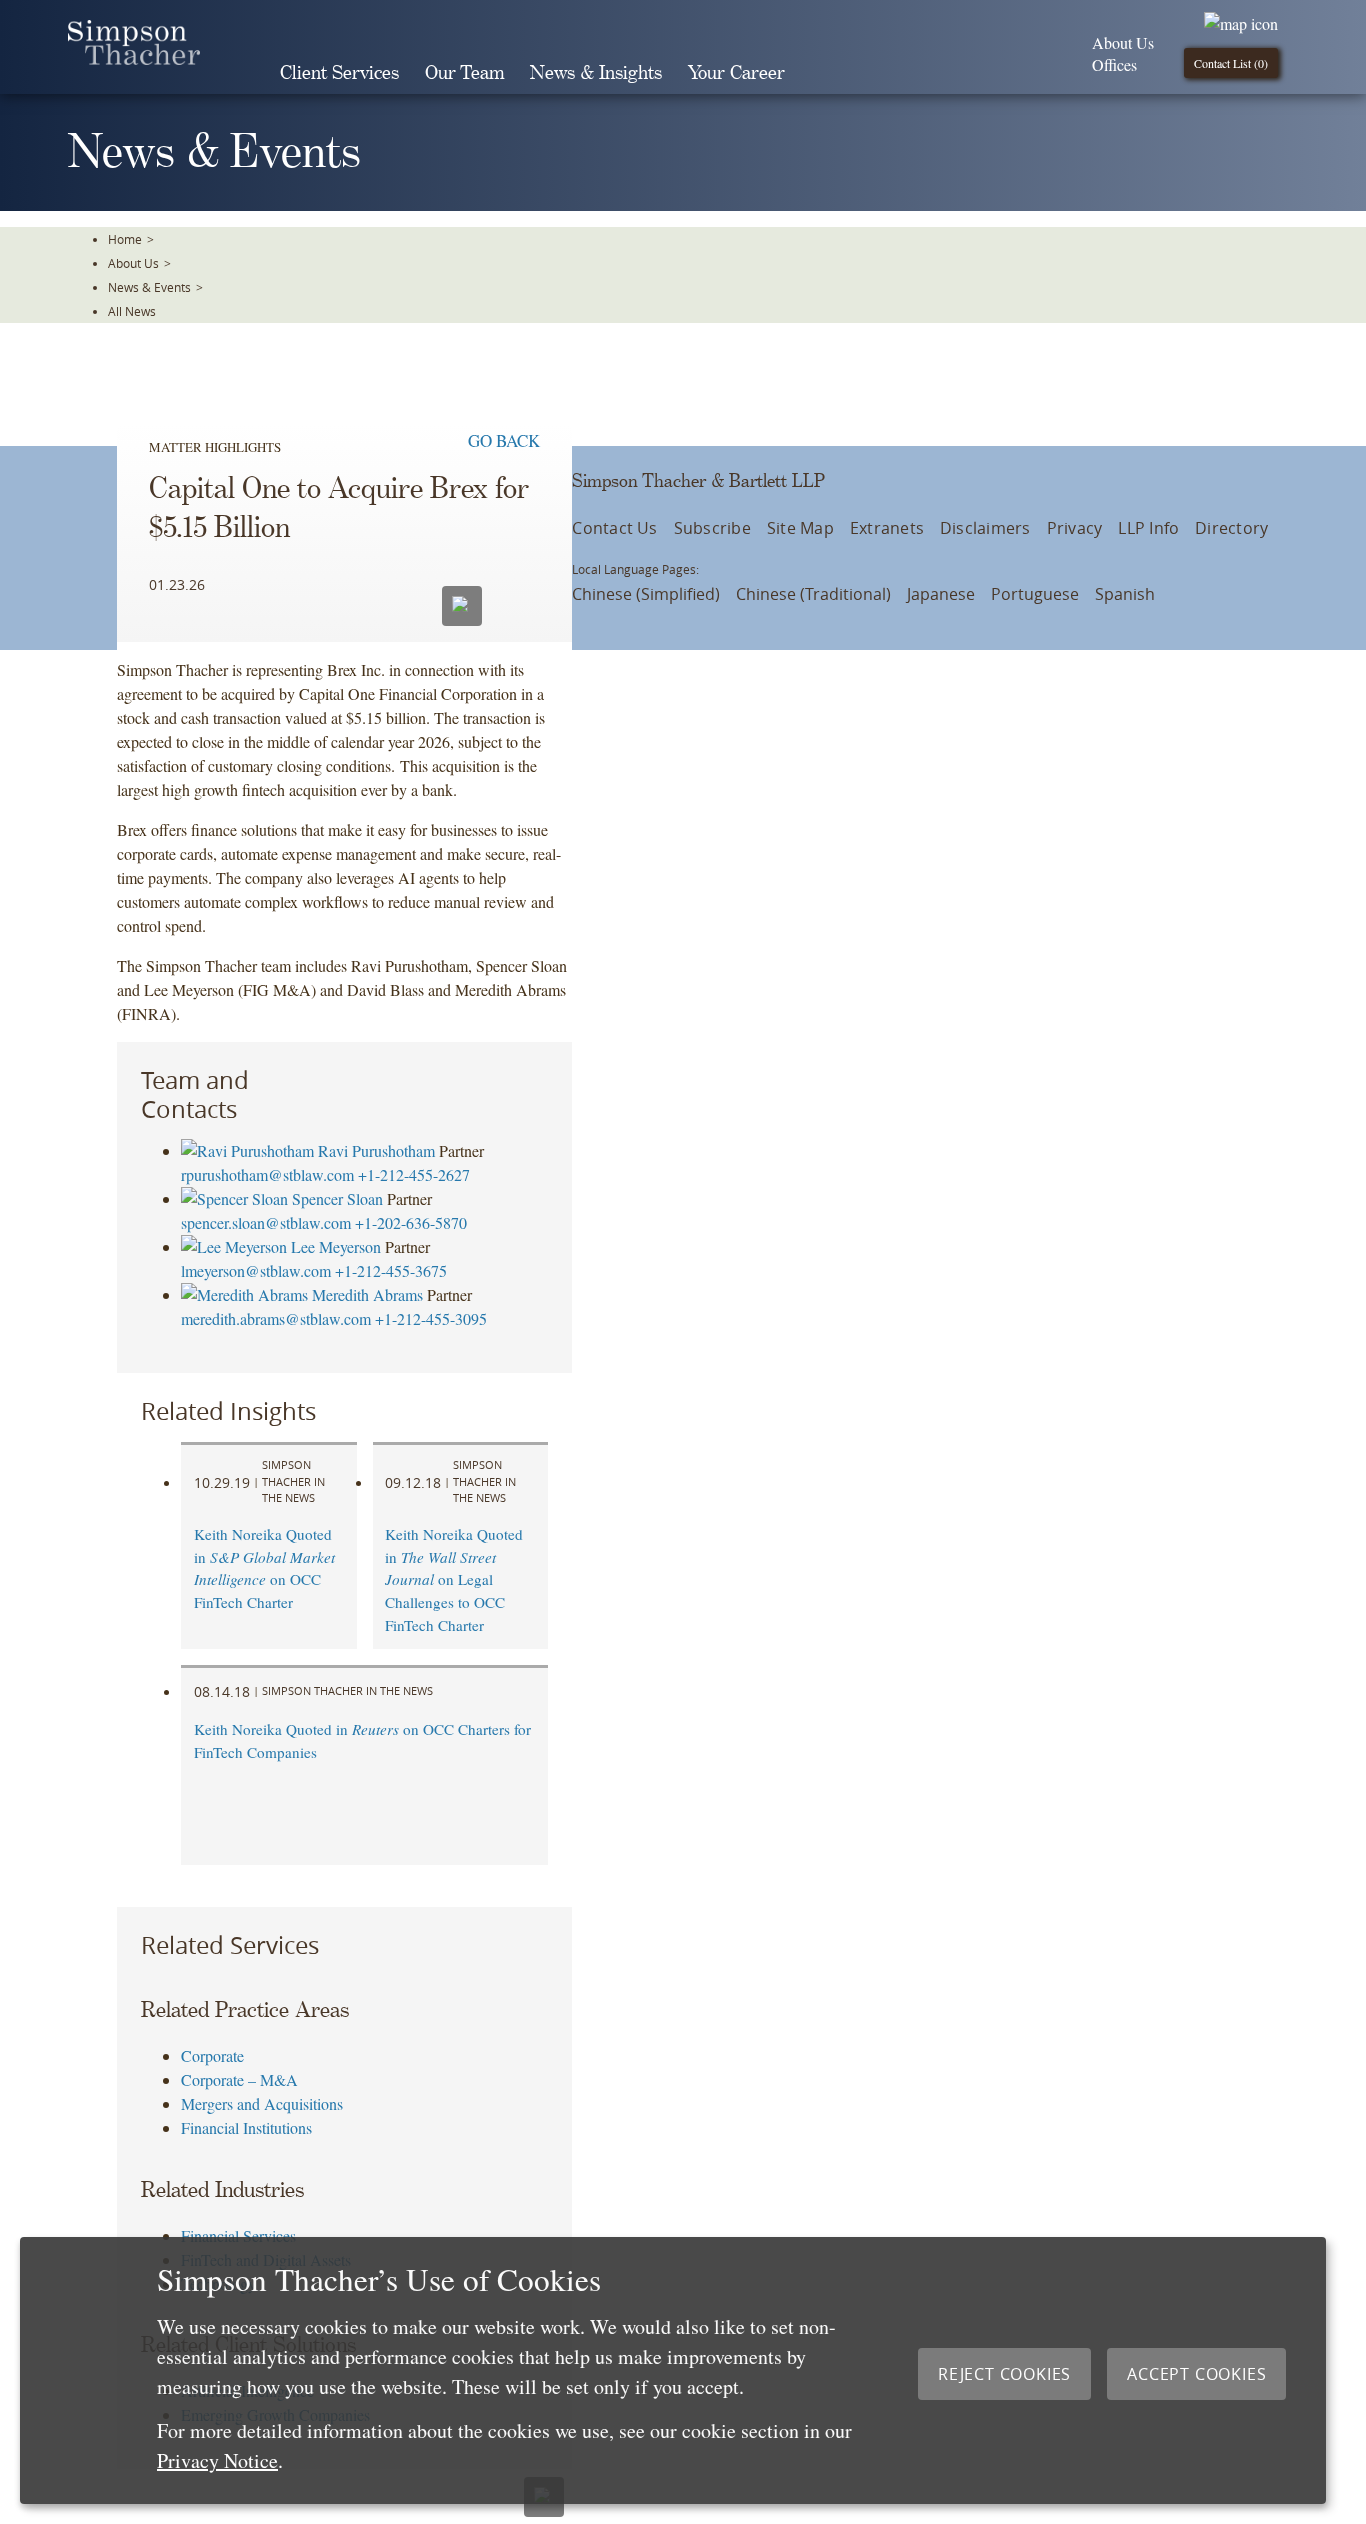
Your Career (736, 73)
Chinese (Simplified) (646, 594)
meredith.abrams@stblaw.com (276, 1318)
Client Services (339, 73)
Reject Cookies (1004, 2374)
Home (125, 239)
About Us (1123, 42)
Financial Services (238, 2235)
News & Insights (596, 73)
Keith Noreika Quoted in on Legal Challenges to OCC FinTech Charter (454, 1579)
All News (132, 311)
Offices (1114, 64)
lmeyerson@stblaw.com (256, 1270)
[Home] (134, 58)
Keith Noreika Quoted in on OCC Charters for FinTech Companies (362, 1740)
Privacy (1075, 528)
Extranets (887, 528)
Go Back (504, 440)
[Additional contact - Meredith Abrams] (246, 1294)
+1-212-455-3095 (431, 1318)
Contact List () (1231, 63)
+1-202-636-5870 (411, 1222)
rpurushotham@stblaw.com (267, 1174)
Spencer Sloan (337, 1198)
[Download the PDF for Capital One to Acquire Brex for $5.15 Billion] (515, 604)
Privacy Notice (217, 2460)
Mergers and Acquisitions (262, 2103)
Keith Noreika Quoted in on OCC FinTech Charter (264, 1568)
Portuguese (1035, 594)
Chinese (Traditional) (813, 594)
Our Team (464, 73)
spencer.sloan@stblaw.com (266, 1222)
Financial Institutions (246, 2127)
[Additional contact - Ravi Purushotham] (249, 1150)
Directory (1231, 528)
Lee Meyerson (336, 1246)
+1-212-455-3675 (391, 1270)
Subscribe (712, 528)
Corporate (212, 2055)
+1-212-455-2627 (414, 1174)
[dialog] (673, 2370)
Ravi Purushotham (376, 1150)
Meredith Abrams (367, 1294)
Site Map (800, 528)
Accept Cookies (1196, 2374)
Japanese (941, 594)
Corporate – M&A (239, 2079)
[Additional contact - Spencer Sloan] (236, 1198)
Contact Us (614, 528)
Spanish (1125, 594)
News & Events (149, 287)
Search (826, 73)
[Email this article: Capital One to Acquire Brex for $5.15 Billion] (462, 606)
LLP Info (1148, 528)
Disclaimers (985, 528)
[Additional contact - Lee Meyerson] (236, 1246)
